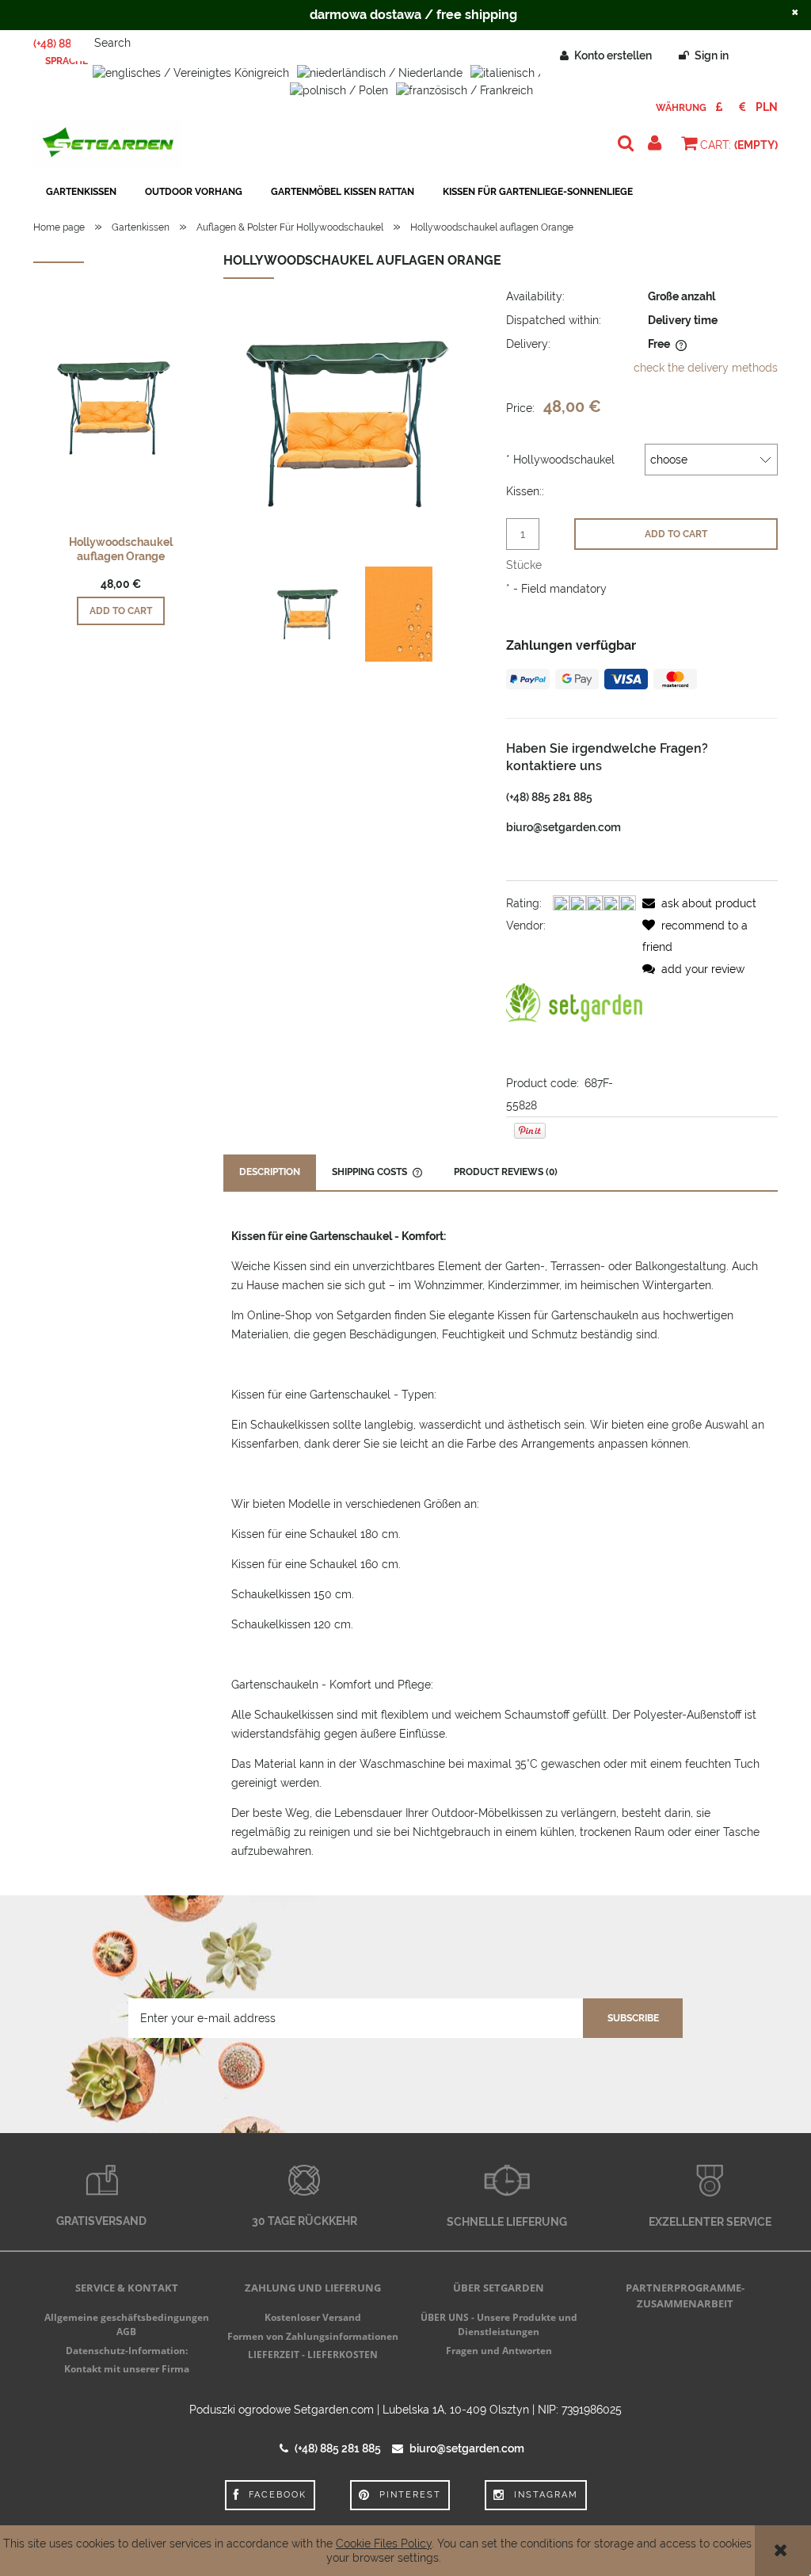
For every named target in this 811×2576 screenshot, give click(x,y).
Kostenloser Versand (313, 2317)
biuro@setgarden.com (564, 827)
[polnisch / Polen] (339, 89)
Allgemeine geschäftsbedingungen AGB (127, 2324)
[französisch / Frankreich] (465, 89)
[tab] (270, 1172)
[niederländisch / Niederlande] (380, 72)
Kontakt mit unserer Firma (127, 2369)
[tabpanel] (501, 1544)
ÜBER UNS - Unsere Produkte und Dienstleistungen (499, 2324)
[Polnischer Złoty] (767, 107)
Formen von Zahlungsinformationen (313, 2336)
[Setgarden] (574, 1003)
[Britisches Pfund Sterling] (720, 107)
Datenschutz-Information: (127, 2351)
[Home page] (108, 144)
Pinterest (410, 2495)
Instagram (546, 2495)
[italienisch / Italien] (524, 72)
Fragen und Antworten (499, 2351)
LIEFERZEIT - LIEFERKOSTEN (313, 2355)
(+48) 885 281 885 (549, 797)
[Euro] (742, 107)
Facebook (278, 2495)
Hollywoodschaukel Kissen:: (560, 475)
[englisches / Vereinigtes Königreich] (191, 72)
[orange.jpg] (399, 614)
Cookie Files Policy (384, 2544)
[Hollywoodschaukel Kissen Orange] (311, 614)
